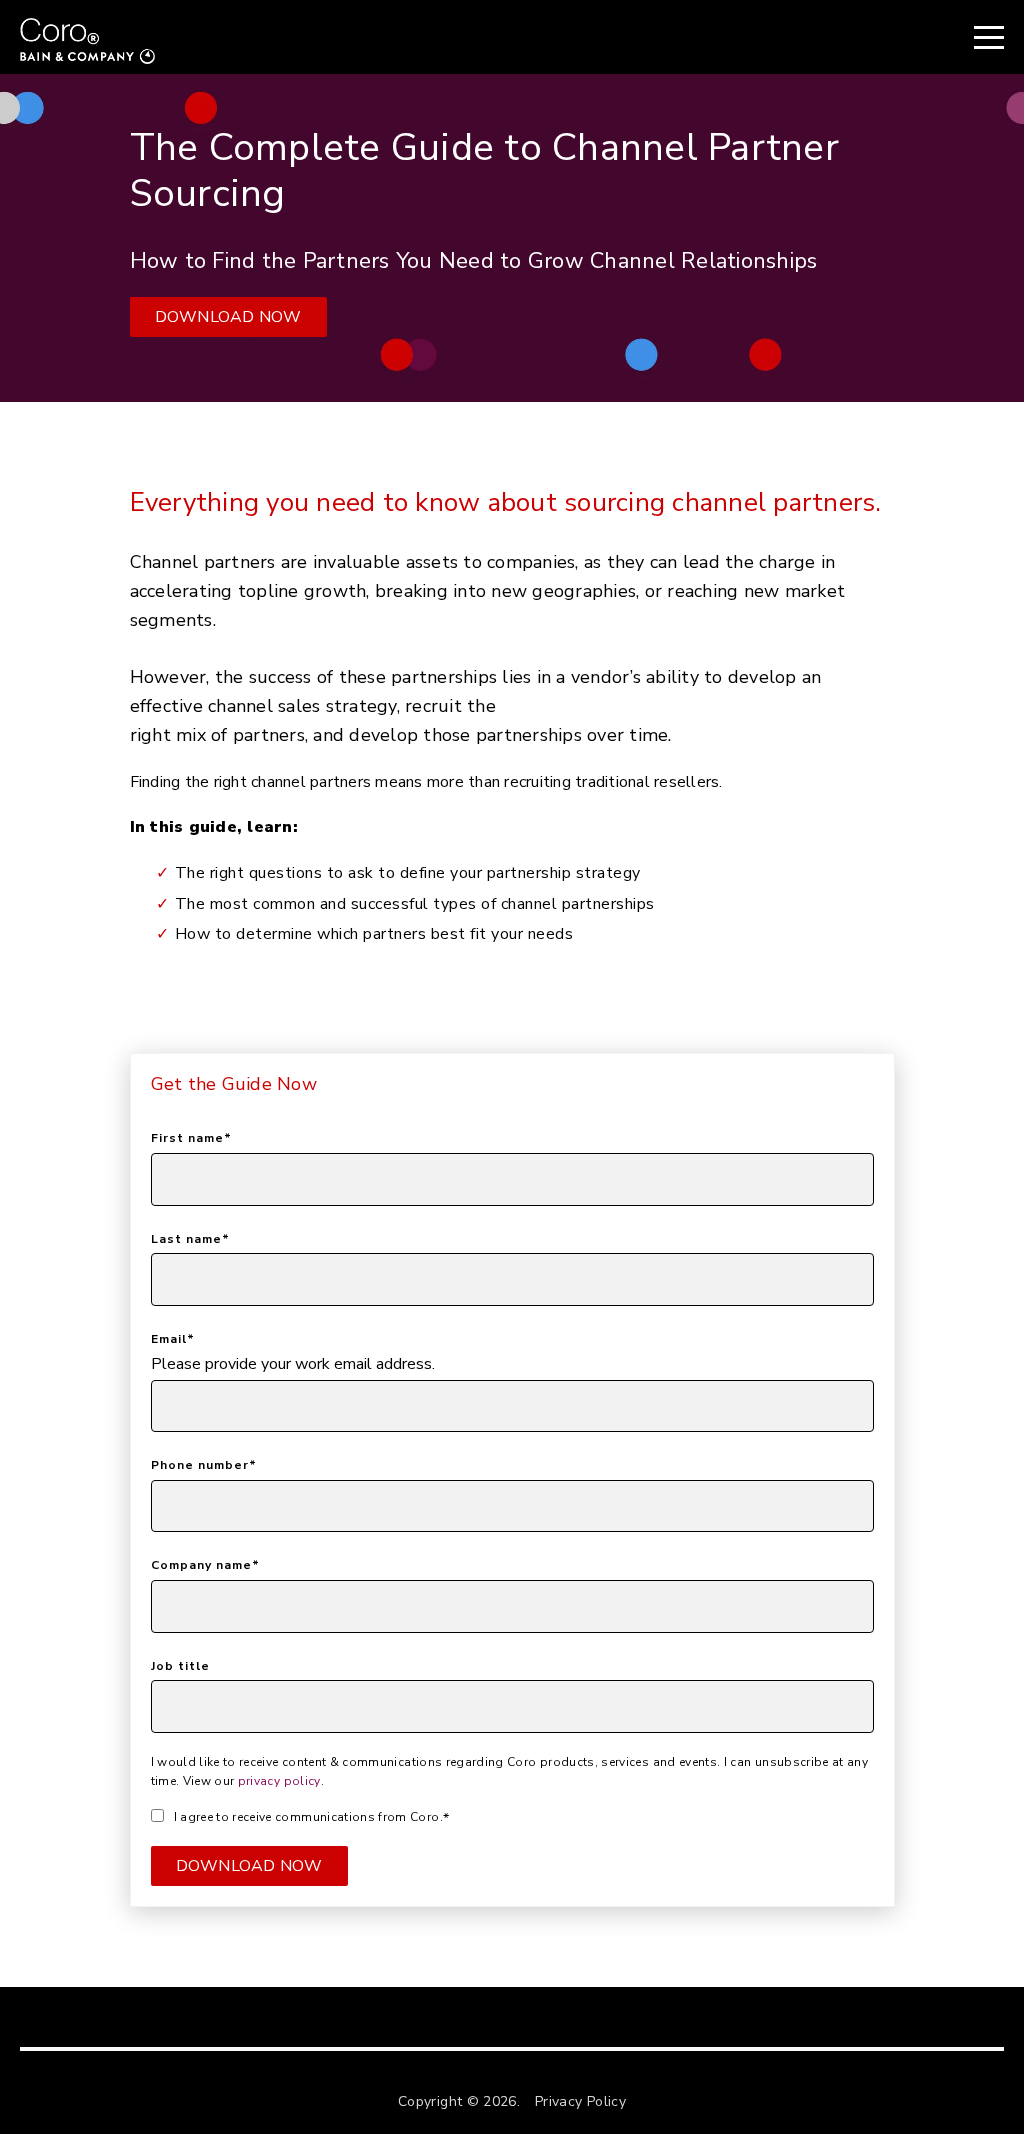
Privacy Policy (580, 2101)
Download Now (228, 317)
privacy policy (279, 1781)
